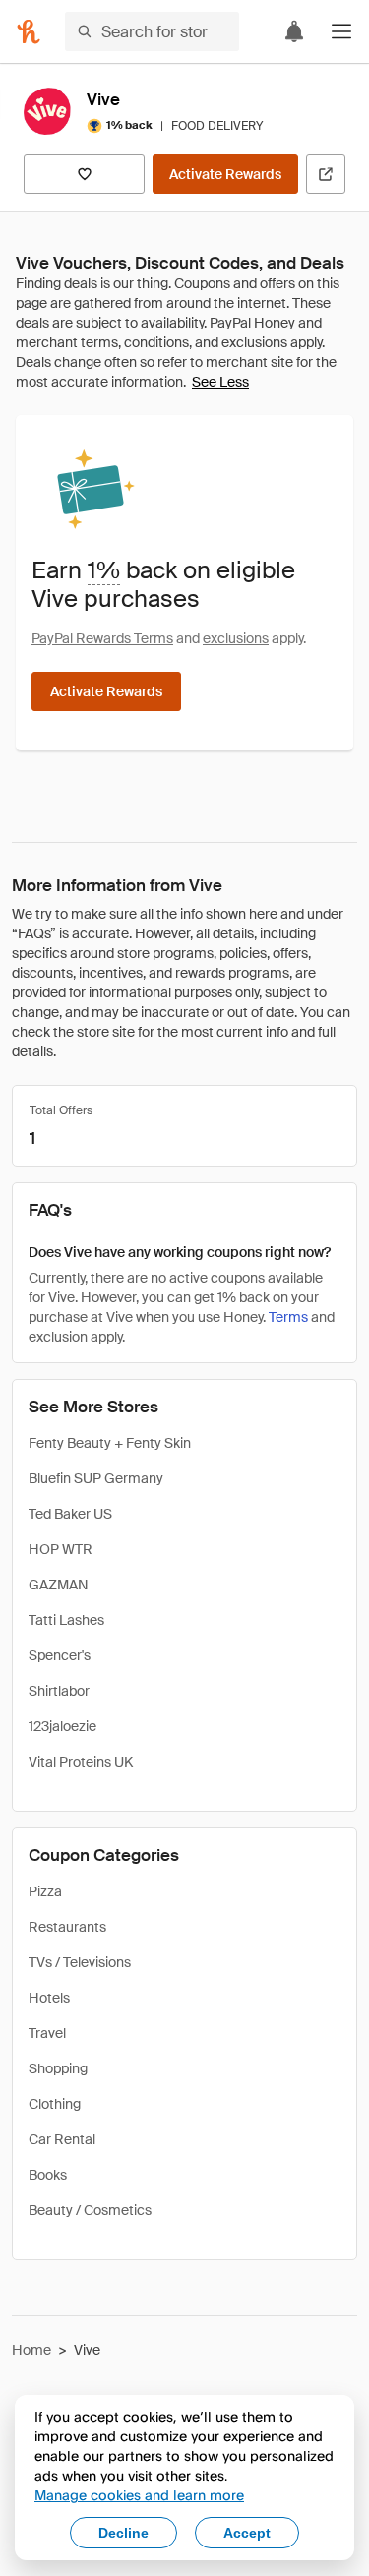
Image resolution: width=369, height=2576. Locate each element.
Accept (247, 2533)
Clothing (55, 2104)
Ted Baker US (70, 1514)
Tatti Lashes (66, 1620)
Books (48, 2175)
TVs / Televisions (80, 1962)
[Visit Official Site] (326, 174)
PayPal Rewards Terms (102, 638)
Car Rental (62, 2139)
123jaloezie (62, 1726)
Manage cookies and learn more (139, 2495)
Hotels (49, 1998)
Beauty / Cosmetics (90, 2210)
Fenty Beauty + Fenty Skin (110, 1443)
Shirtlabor (59, 1691)
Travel (47, 2033)
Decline (123, 2533)
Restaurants (67, 1927)
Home (31, 2350)
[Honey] (29, 31)
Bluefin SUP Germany (96, 1478)
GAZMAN (59, 1585)
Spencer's (60, 1655)
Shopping (58, 2068)
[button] (341, 31)
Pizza (45, 1891)
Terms (288, 1317)
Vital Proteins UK (81, 1762)
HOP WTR (61, 1549)
